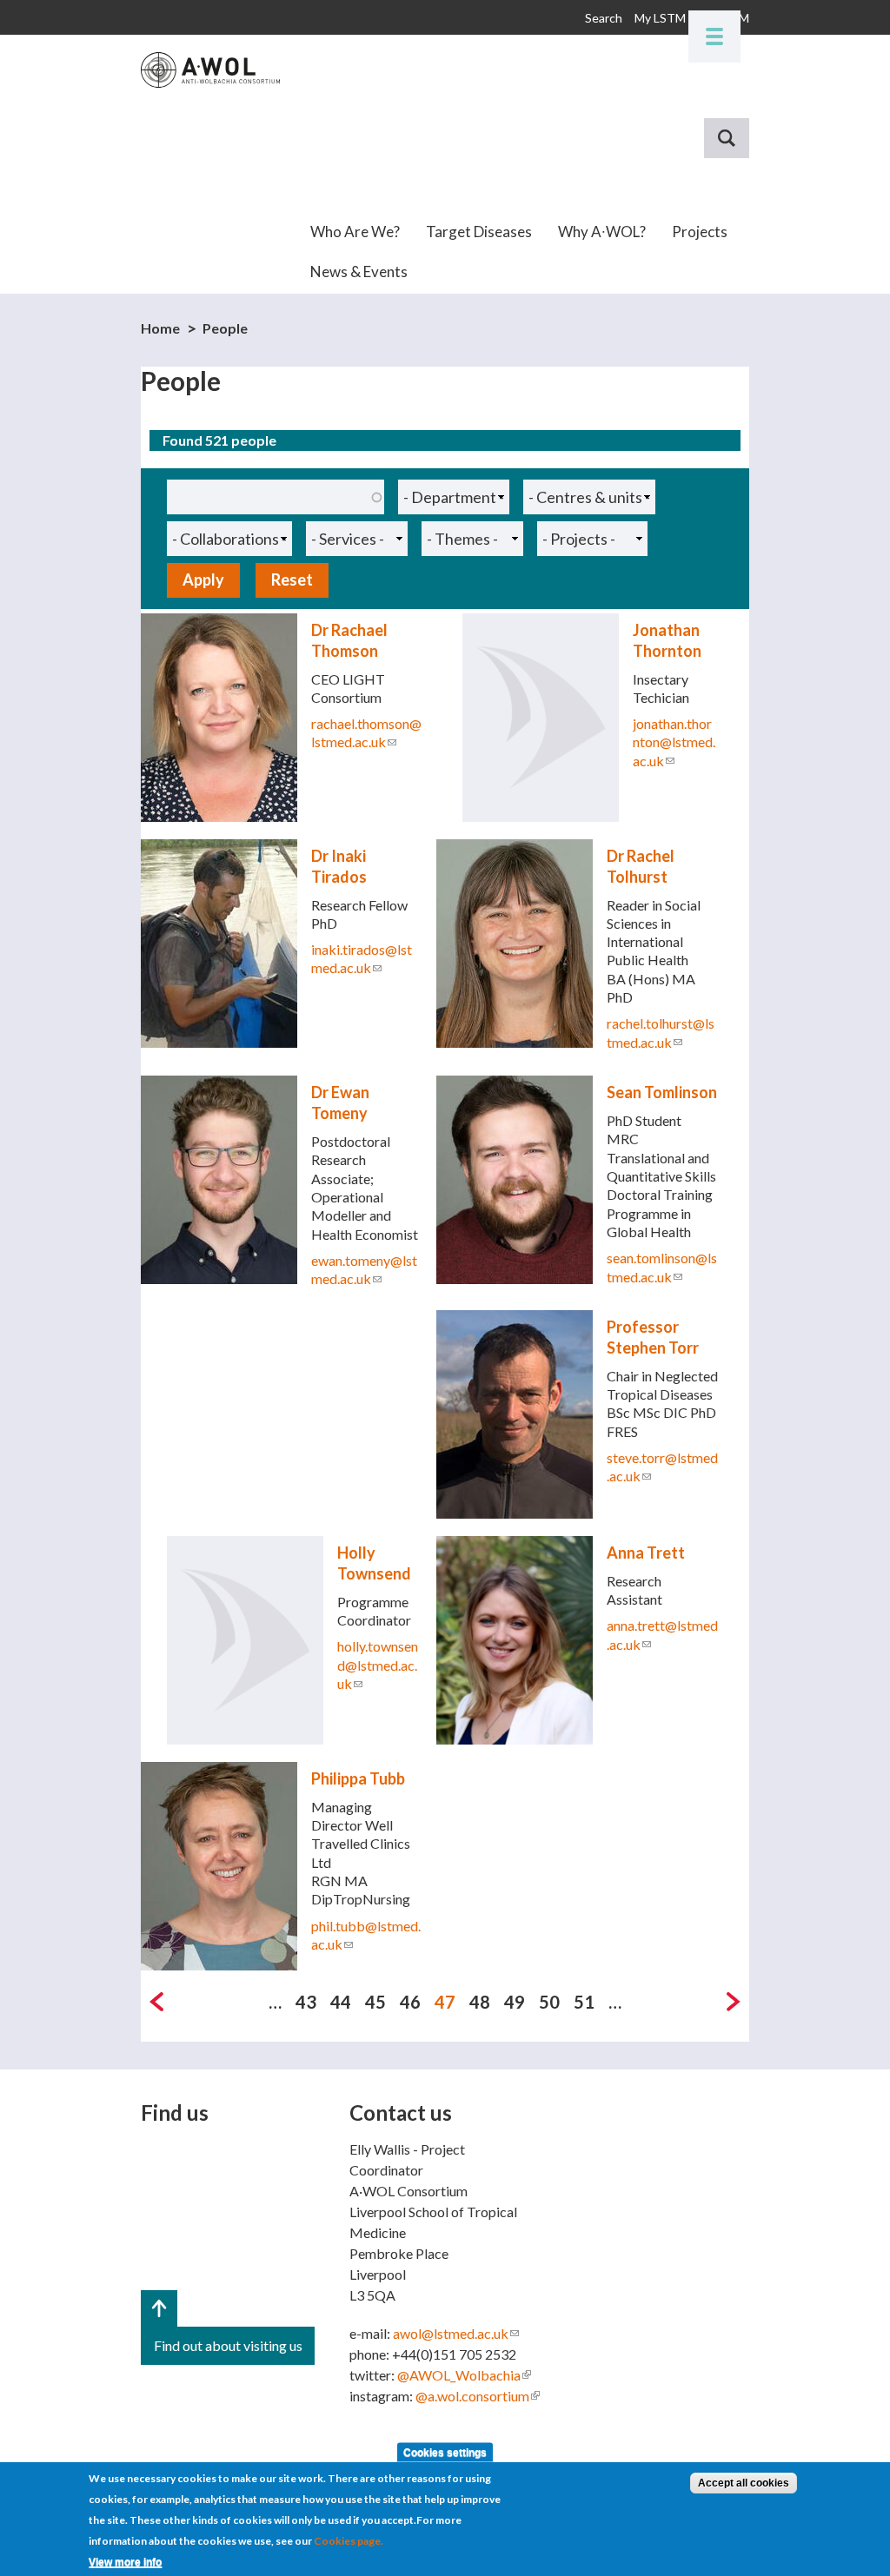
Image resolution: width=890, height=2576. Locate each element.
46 (410, 2002)
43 (306, 2002)
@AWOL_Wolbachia (464, 2375)
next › (734, 2002)
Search (604, 18)
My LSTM (660, 18)
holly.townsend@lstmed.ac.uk (378, 1665)
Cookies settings (445, 2453)
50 (549, 2002)
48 (480, 2002)
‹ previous (156, 2002)
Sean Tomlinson (662, 1092)
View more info (125, 2562)
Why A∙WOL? (602, 232)
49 (515, 2002)
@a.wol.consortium (478, 2396)
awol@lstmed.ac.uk (456, 2333)
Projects (700, 232)
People (225, 328)
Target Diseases (479, 232)
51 (584, 2002)
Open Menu (714, 36)
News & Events (359, 272)
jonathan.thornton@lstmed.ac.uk (674, 742)
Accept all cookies (744, 2483)
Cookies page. (349, 2541)
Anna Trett (646, 1553)
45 (375, 2002)
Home (160, 328)
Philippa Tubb (358, 1778)
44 (341, 2002)
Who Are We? (355, 232)
